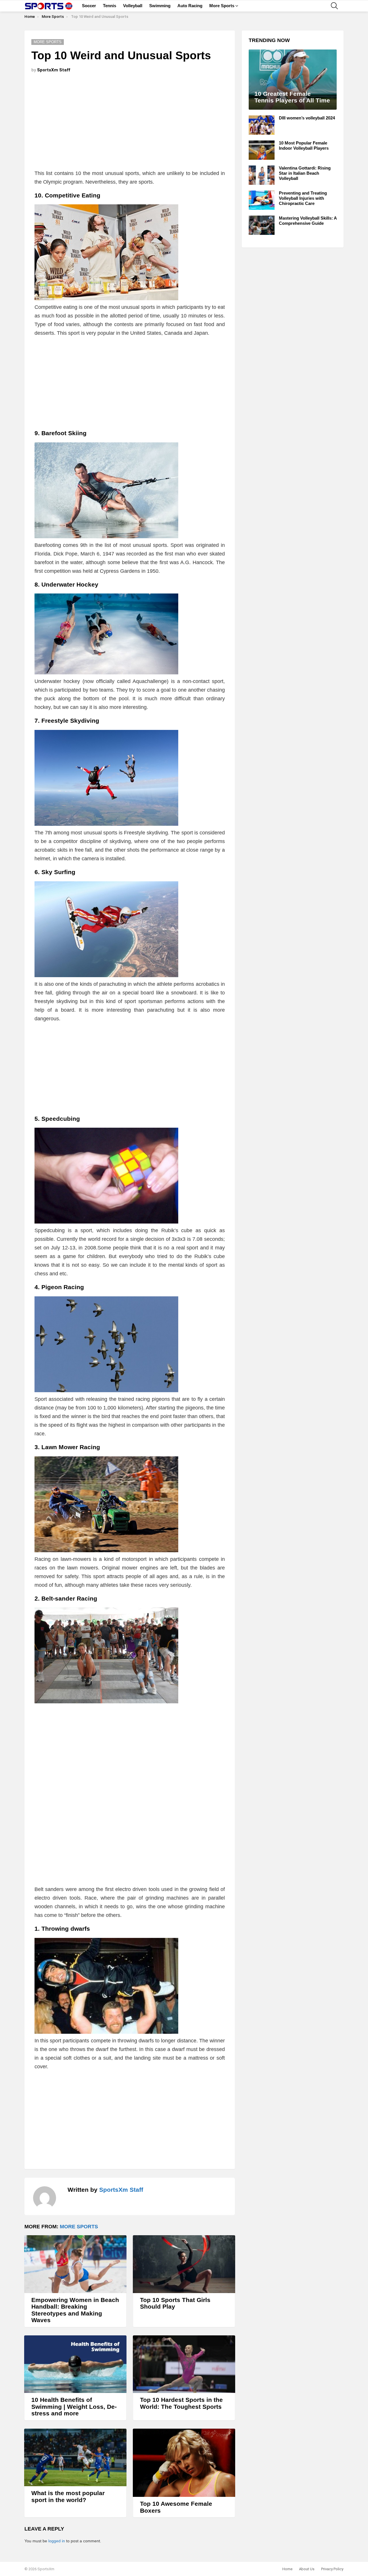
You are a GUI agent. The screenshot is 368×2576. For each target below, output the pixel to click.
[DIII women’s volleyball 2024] (262, 125)
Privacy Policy (332, 2569)
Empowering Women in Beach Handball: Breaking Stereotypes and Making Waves (75, 2310)
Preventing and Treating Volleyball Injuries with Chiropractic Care (303, 198)
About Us (307, 2569)
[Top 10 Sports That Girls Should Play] (184, 2264)
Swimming (160, 6)
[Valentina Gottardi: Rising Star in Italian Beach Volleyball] (262, 175)
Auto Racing (190, 6)
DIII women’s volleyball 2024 (307, 118)
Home (287, 2569)
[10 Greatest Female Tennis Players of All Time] (293, 80)
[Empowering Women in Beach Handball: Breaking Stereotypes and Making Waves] (75, 2264)
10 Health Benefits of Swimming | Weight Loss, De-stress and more (74, 2406)
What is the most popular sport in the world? (68, 2496)
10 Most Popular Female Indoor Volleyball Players (304, 145)
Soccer (89, 6)
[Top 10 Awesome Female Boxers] (184, 2463)
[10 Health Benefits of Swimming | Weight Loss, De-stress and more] (75, 2364)
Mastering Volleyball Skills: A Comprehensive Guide (308, 221)
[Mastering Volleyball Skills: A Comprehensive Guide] (262, 225)
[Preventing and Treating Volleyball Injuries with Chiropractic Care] (262, 200)
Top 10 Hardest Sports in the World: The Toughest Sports (181, 2403)
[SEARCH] (334, 6)
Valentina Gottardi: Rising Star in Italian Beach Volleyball (305, 173)
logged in (57, 2541)
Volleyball (133, 6)
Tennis (110, 6)
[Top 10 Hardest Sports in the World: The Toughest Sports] (184, 2364)
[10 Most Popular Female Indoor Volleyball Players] (262, 150)
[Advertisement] (130, 123)
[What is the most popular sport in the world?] (75, 2457)
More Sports (222, 6)
